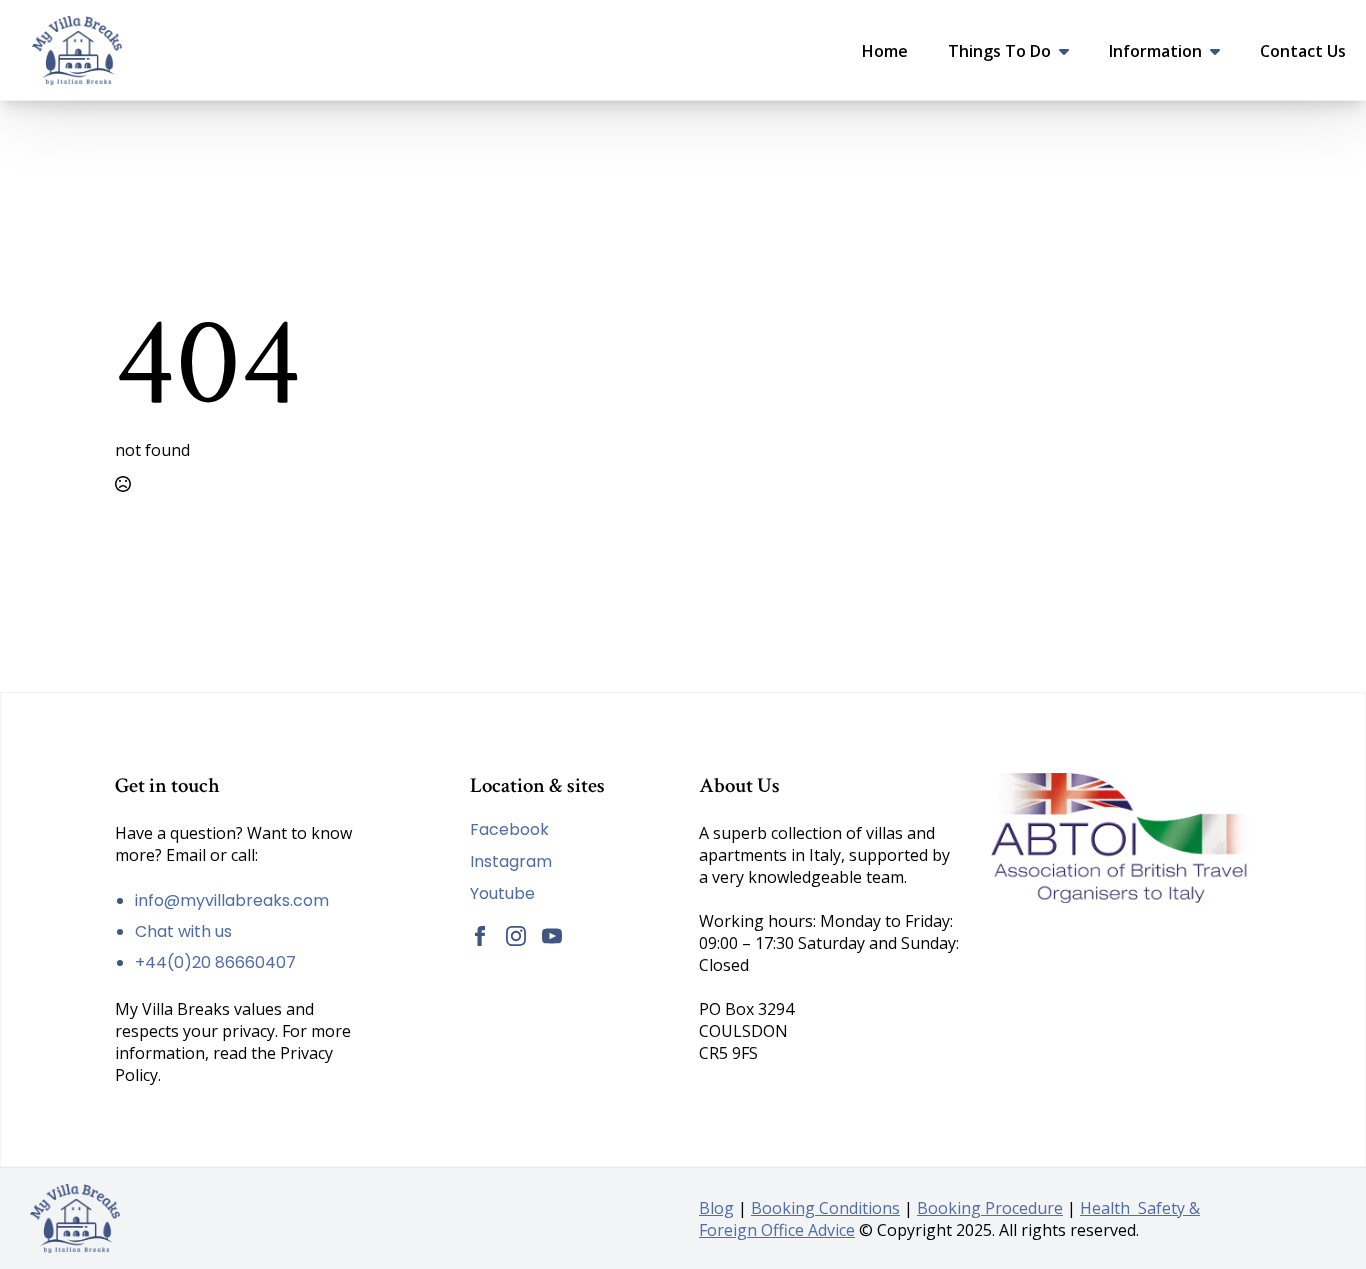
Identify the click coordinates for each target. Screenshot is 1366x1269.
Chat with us (183, 931)
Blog (716, 1208)
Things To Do (999, 51)
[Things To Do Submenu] (1070, 51)
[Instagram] (516, 936)
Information (1155, 51)
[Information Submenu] (1221, 51)
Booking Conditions (825, 1208)
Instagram (511, 862)
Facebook (509, 830)
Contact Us (1303, 51)
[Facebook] (480, 936)
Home (885, 51)
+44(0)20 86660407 (215, 962)
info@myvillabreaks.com (232, 900)
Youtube (502, 894)
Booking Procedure (990, 1208)
